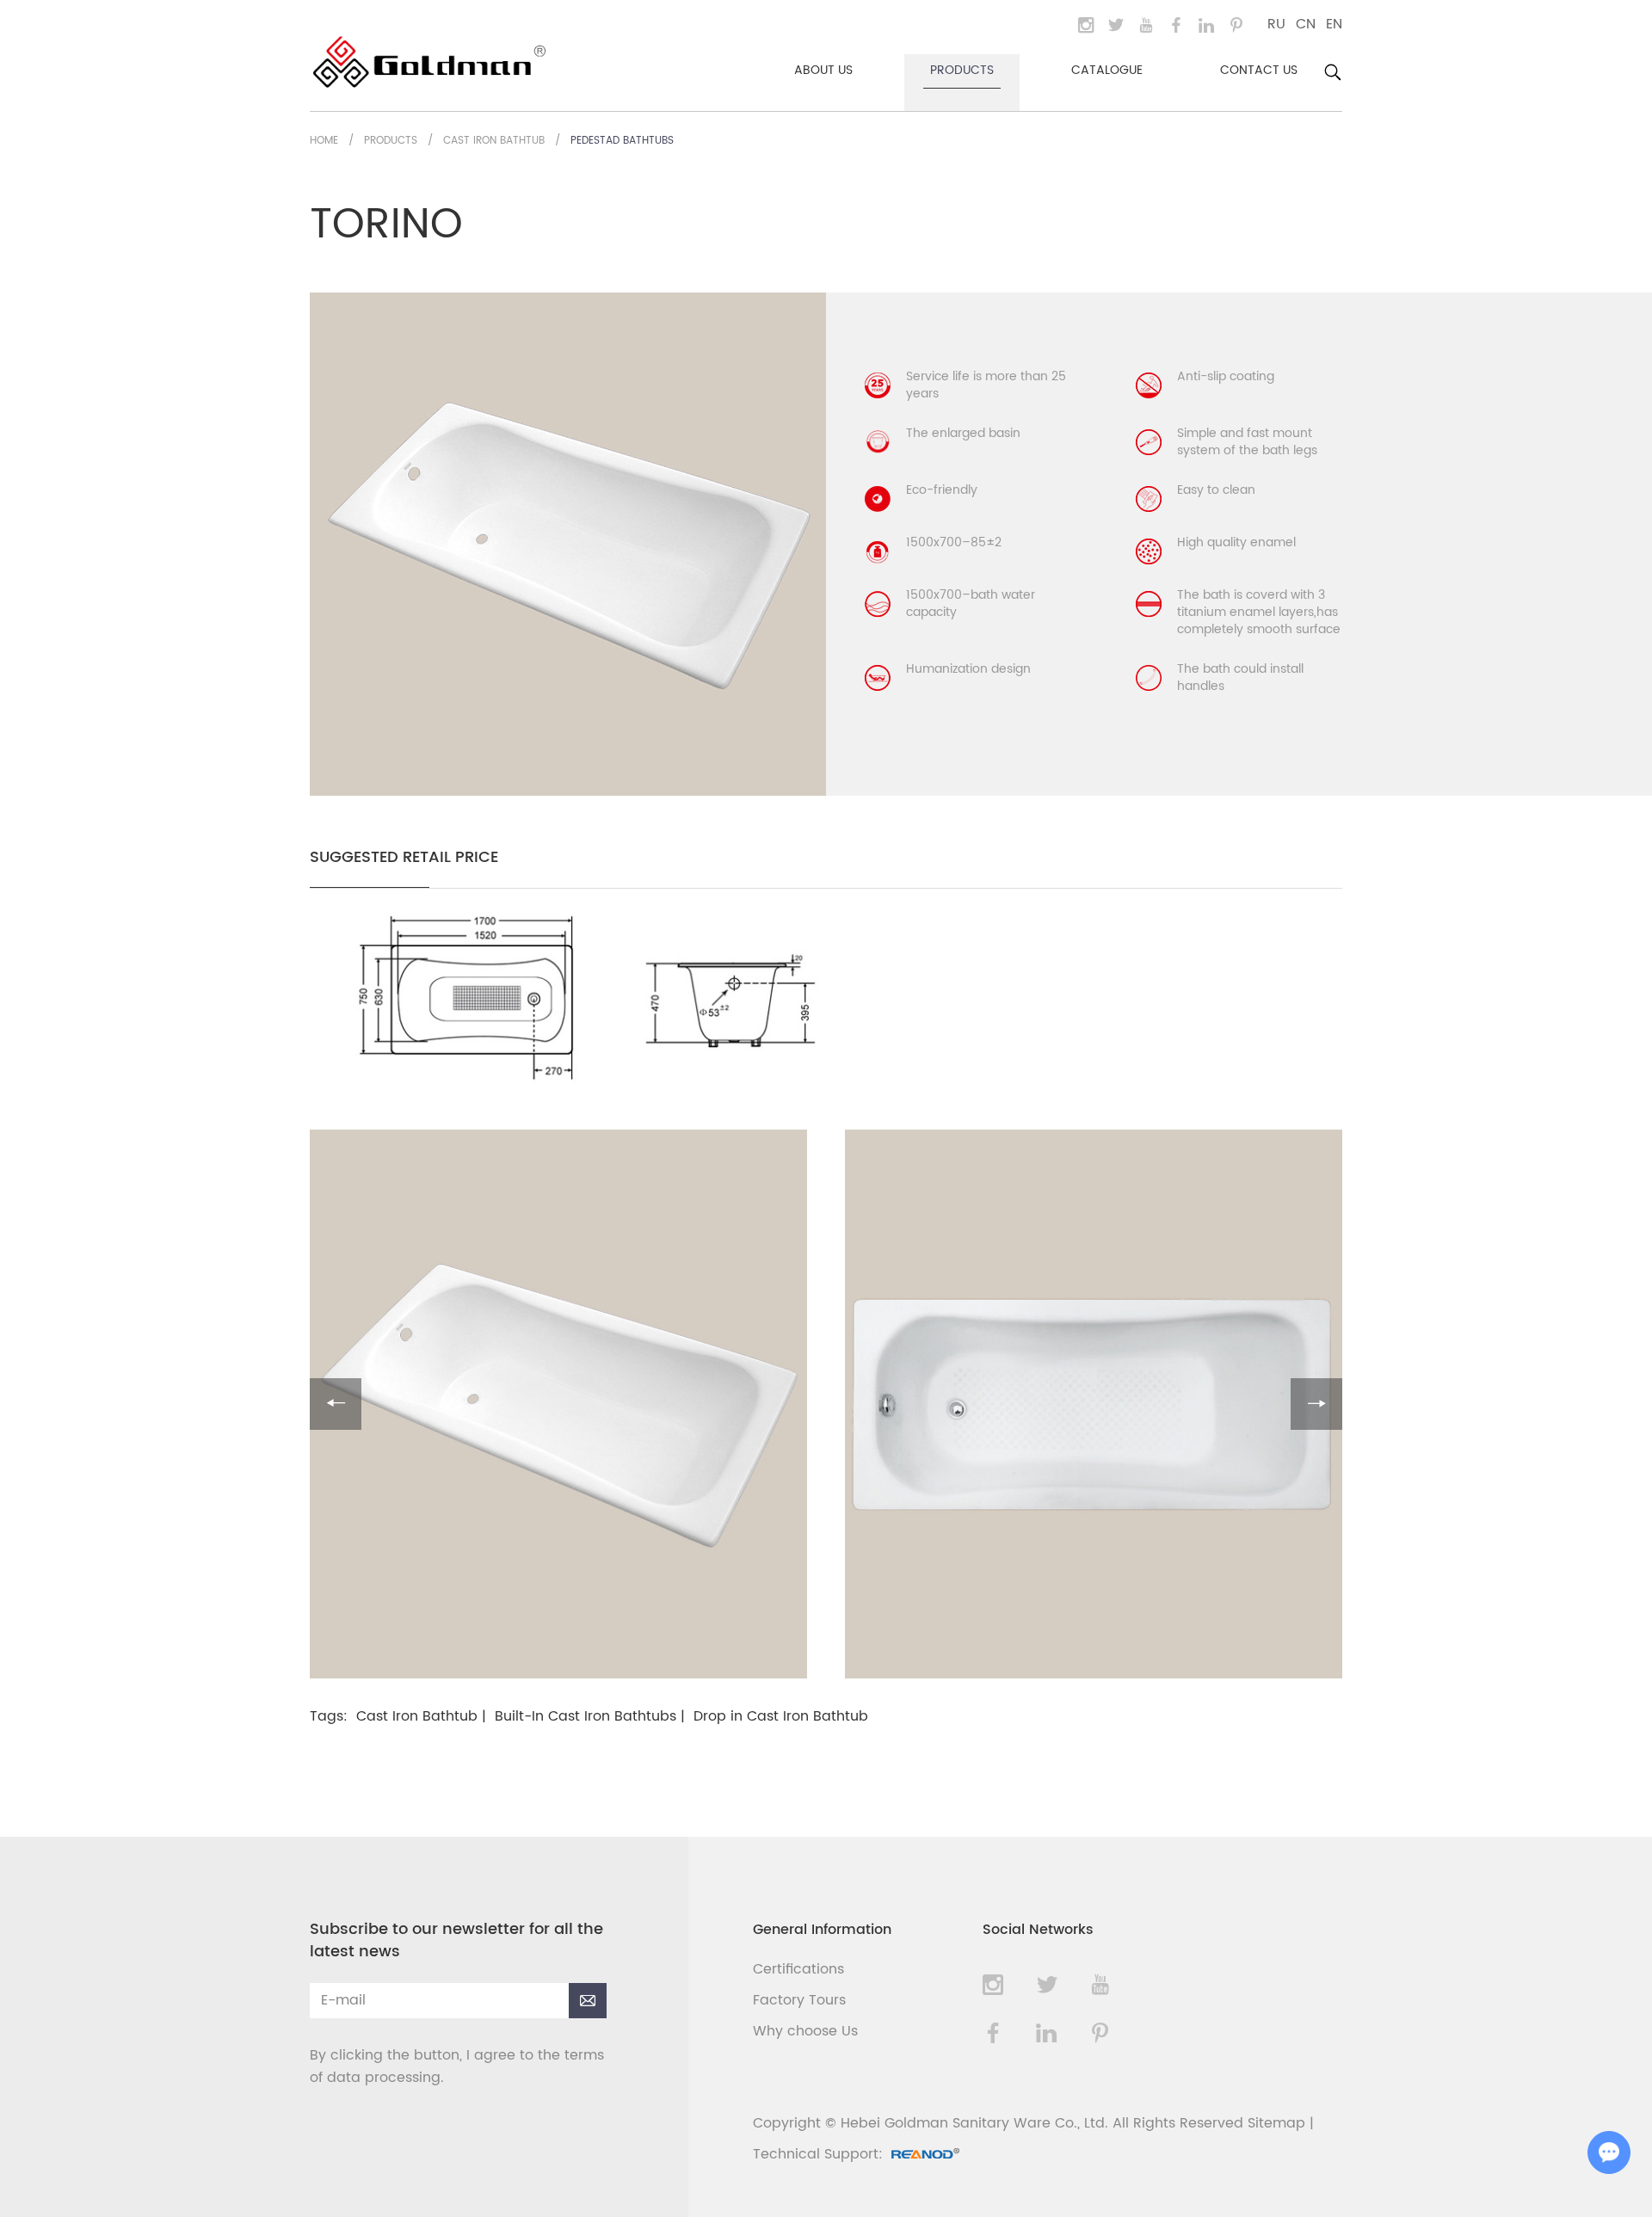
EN (1334, 24)
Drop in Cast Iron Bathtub (781, 1716)
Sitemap (1276, 2123)
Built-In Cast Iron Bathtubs (586, 1716)
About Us (823, 70)
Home (324, 141)
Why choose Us (805, 2031)
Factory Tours (799, 2000)
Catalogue (1107, 70)
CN (1306, 24)
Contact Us (1259, 70)
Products (962, 70)
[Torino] (587, 1080)
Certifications (798, 1969)
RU (1276, 24)
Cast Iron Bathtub (494, 141)
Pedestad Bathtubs (622, 141)
